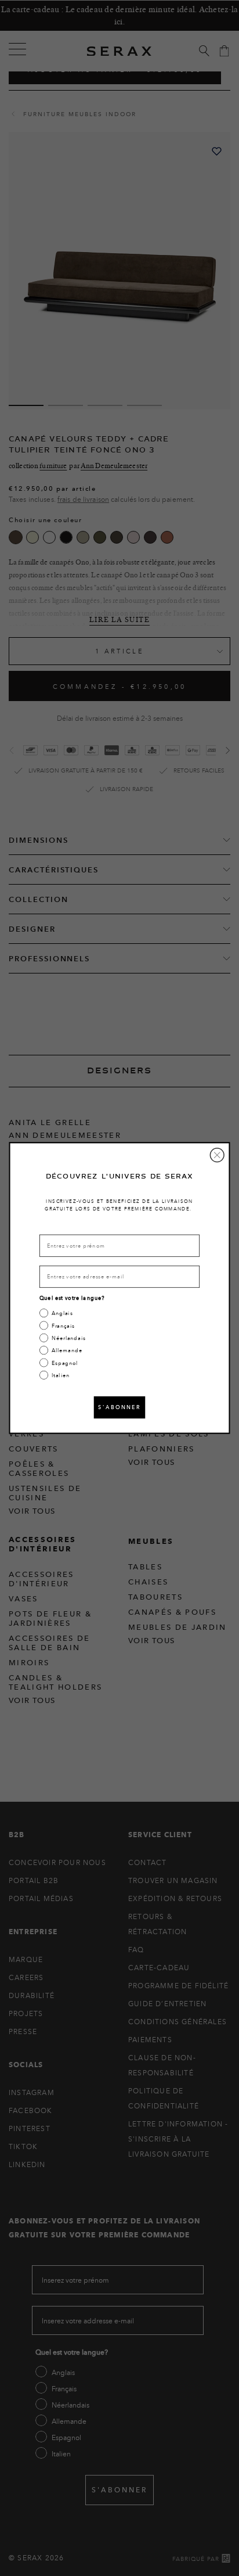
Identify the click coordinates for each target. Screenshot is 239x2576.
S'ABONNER (119, 1407)
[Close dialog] (217, 1155)
